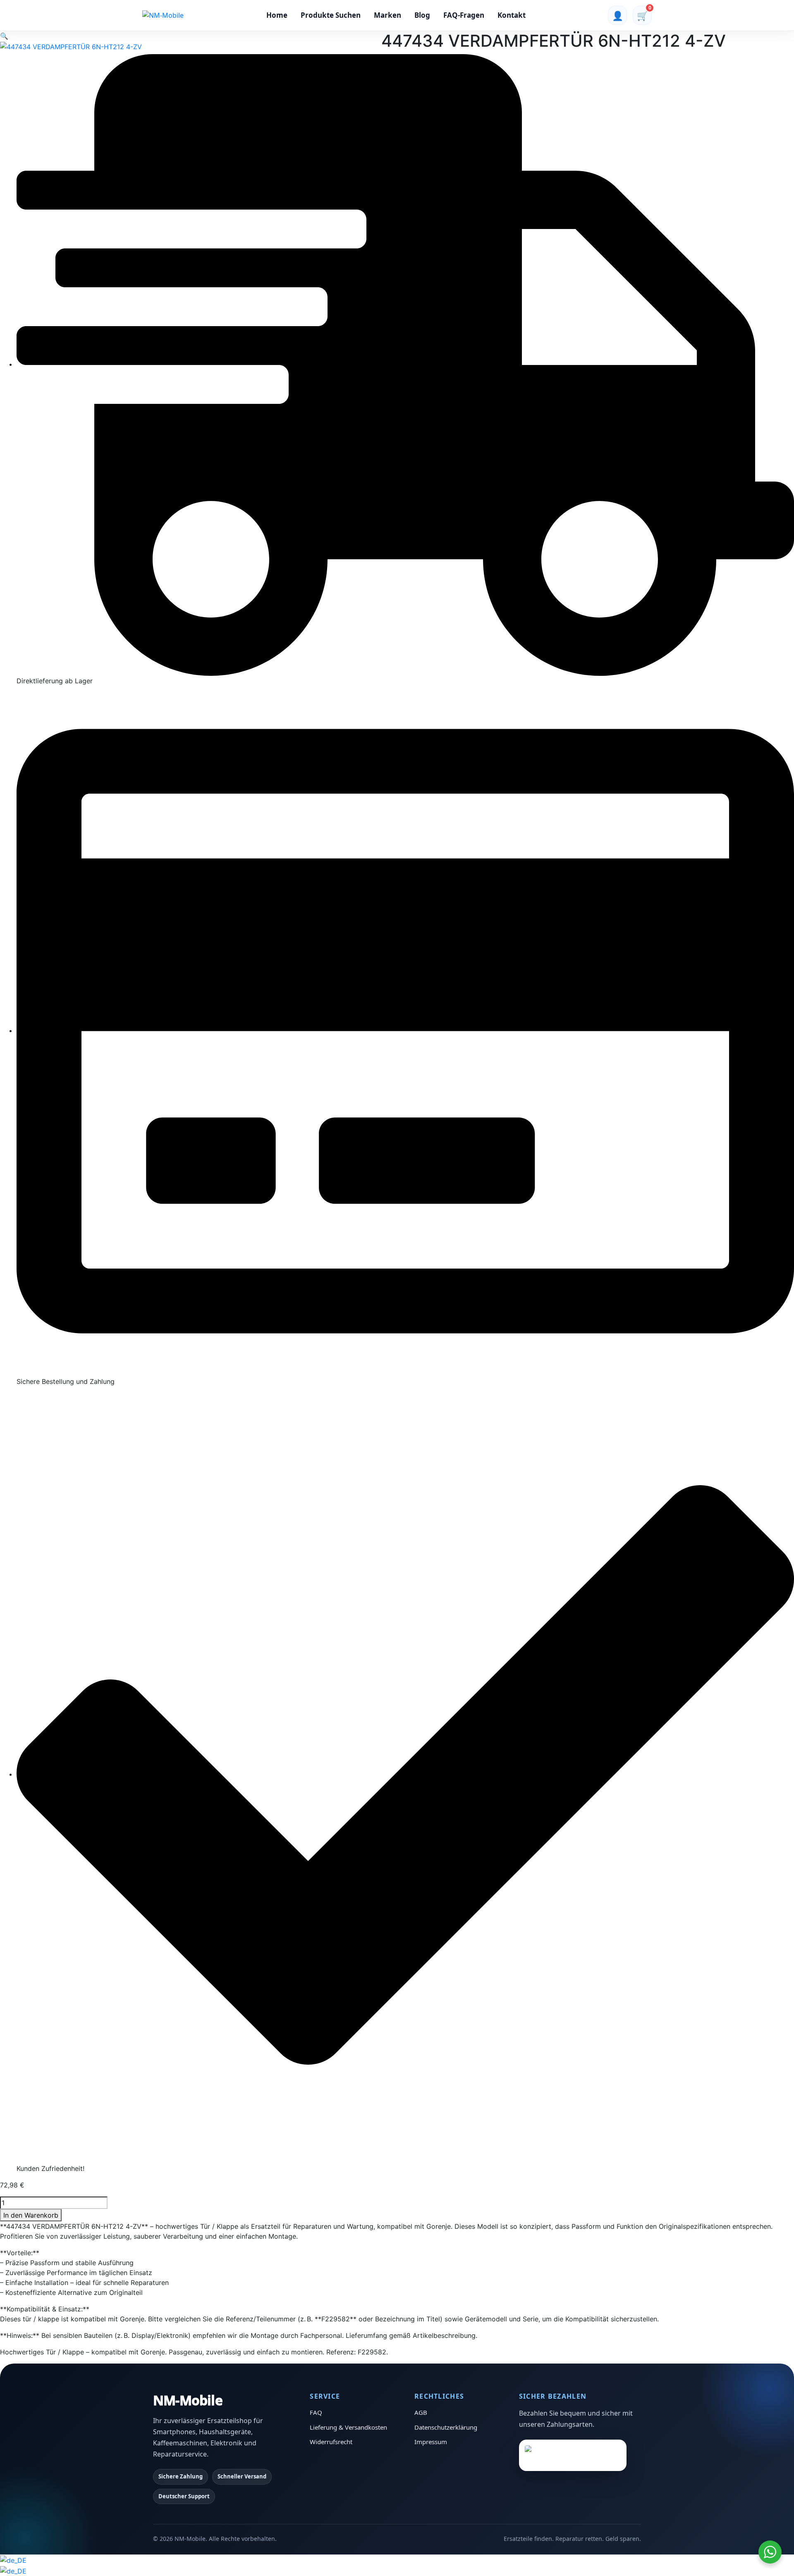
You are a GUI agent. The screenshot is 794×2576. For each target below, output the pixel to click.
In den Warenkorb (31, 2215)
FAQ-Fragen (464, 15)
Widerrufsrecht (331, 2442)
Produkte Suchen (331, 15)
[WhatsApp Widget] (770, 2552)
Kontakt (512, 15)
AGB (421, 2412)
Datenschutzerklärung (446, 2427)
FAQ (316, 2412)
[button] (4, 36)
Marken (387, 15)
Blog (422, 15)
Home (277, 15)
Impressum (431, 2442)
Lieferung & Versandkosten (348, 2427)
